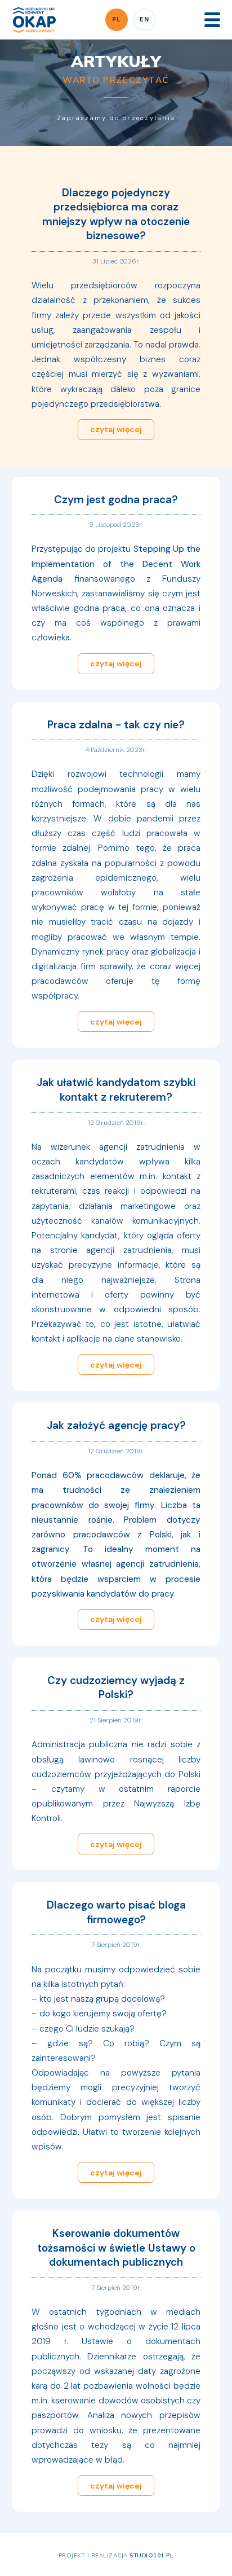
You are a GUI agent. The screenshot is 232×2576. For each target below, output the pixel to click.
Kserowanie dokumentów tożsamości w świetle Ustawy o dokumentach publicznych (116, 2248)
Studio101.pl (151, 2555)
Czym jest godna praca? (116, 500)
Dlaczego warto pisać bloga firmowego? (116, 1912)
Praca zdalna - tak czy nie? (116, 725)
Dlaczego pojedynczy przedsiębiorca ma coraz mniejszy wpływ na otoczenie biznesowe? (116, 214)
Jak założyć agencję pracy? (116, 1425)
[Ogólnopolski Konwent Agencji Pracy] (34, 19)
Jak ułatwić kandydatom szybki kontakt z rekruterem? (116, 1090)
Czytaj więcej (116, 429)
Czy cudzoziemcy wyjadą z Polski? (116, 1688)
